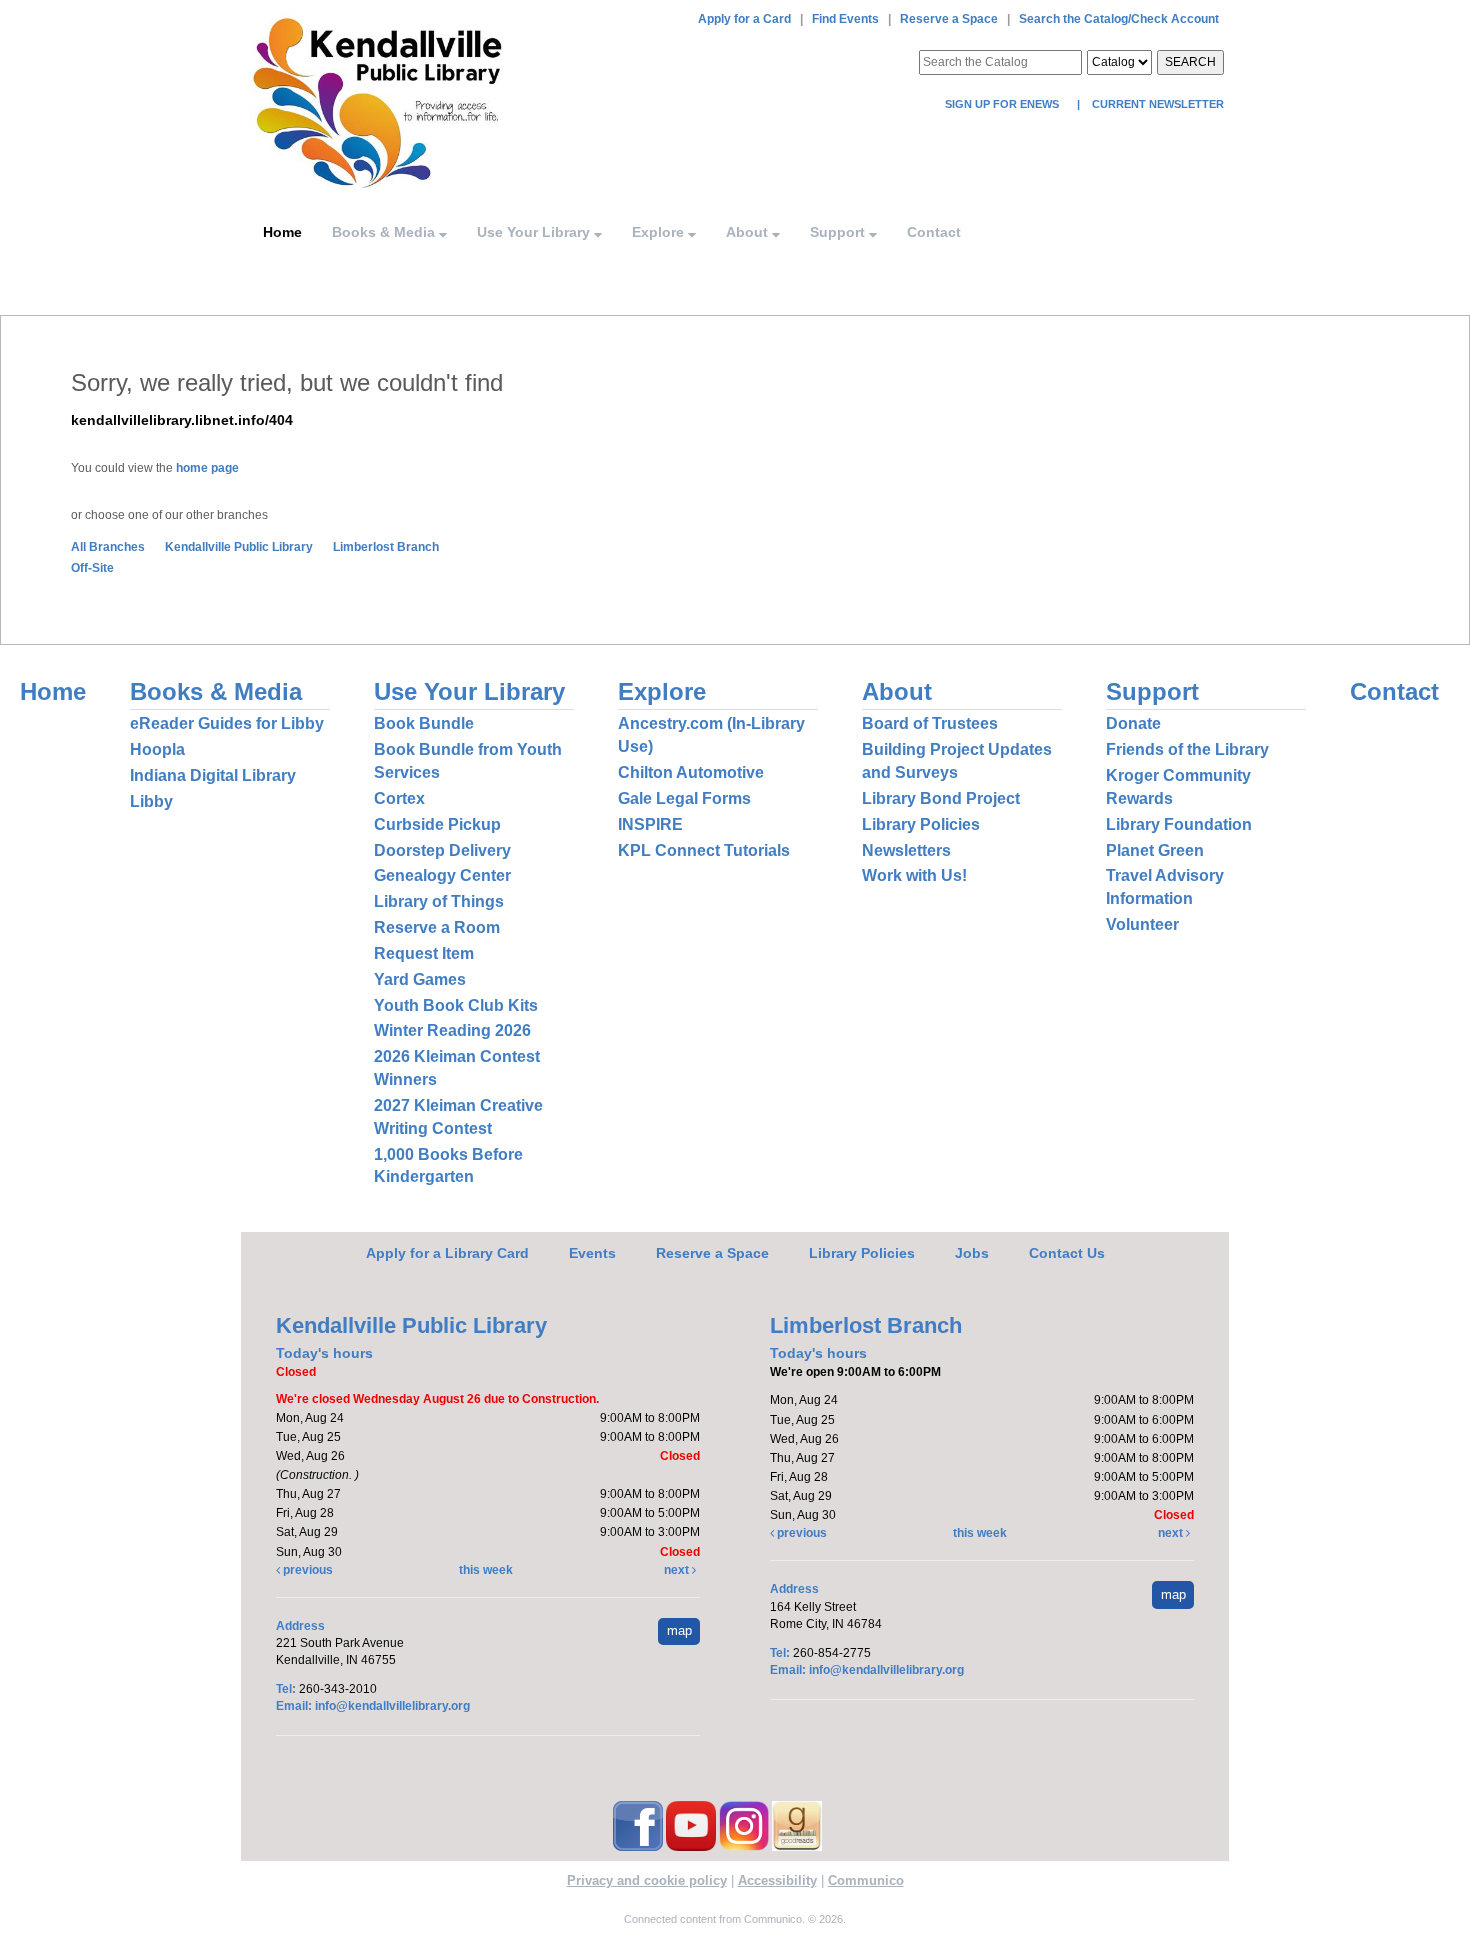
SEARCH (1190, 62)
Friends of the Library (1187, 749)
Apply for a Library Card (447, 1253)
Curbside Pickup (437, 824)
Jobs (972, 1253)
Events (592, 1253)
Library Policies (921, 824)
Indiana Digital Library (213, 775)
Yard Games (420, 979)
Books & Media (385, 232)
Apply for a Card (744, 19)
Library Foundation (1179, 824)
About (749, 232)
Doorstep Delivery (442, 850)
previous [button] (306, 1570)
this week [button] (486, 1570)
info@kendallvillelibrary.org (392, 1706)
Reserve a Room (437, 927)
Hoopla (157, 749)
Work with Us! (914, 875)
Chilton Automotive (691, 772)
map (679, 1630)
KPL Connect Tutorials (704, 850)
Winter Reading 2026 (452, 1030)
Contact (934, 232)
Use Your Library (535, 232)
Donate (1133, 723)
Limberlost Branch (386, 547)
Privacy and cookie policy (647, 1880)
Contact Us (1067, 1253)
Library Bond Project (941, 798)
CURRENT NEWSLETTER (1156, 104)
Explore (660, 232)
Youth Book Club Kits (456, 1005)
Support (839, 232)
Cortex (399, 798)
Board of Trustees (930, 723)
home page (207, 468)
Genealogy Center (442, 875)
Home (282, 232)
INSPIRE (650, 824)
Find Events (845, 19)
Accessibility (777, 1880)
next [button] (678, 1570)
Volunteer (1142, 924)
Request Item (424, 953)
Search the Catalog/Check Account (1119, 19)
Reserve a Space (949, 19)
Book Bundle (424, 723)
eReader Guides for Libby (227, 723)
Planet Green (1155, 850)
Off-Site (92, 568)
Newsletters (906, 850)
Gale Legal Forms (684, 798)
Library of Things (439, 901)
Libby (151, 801)
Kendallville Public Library (239, 547)
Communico (866, 1880)
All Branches (108, 547)
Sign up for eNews (1003, 104)
